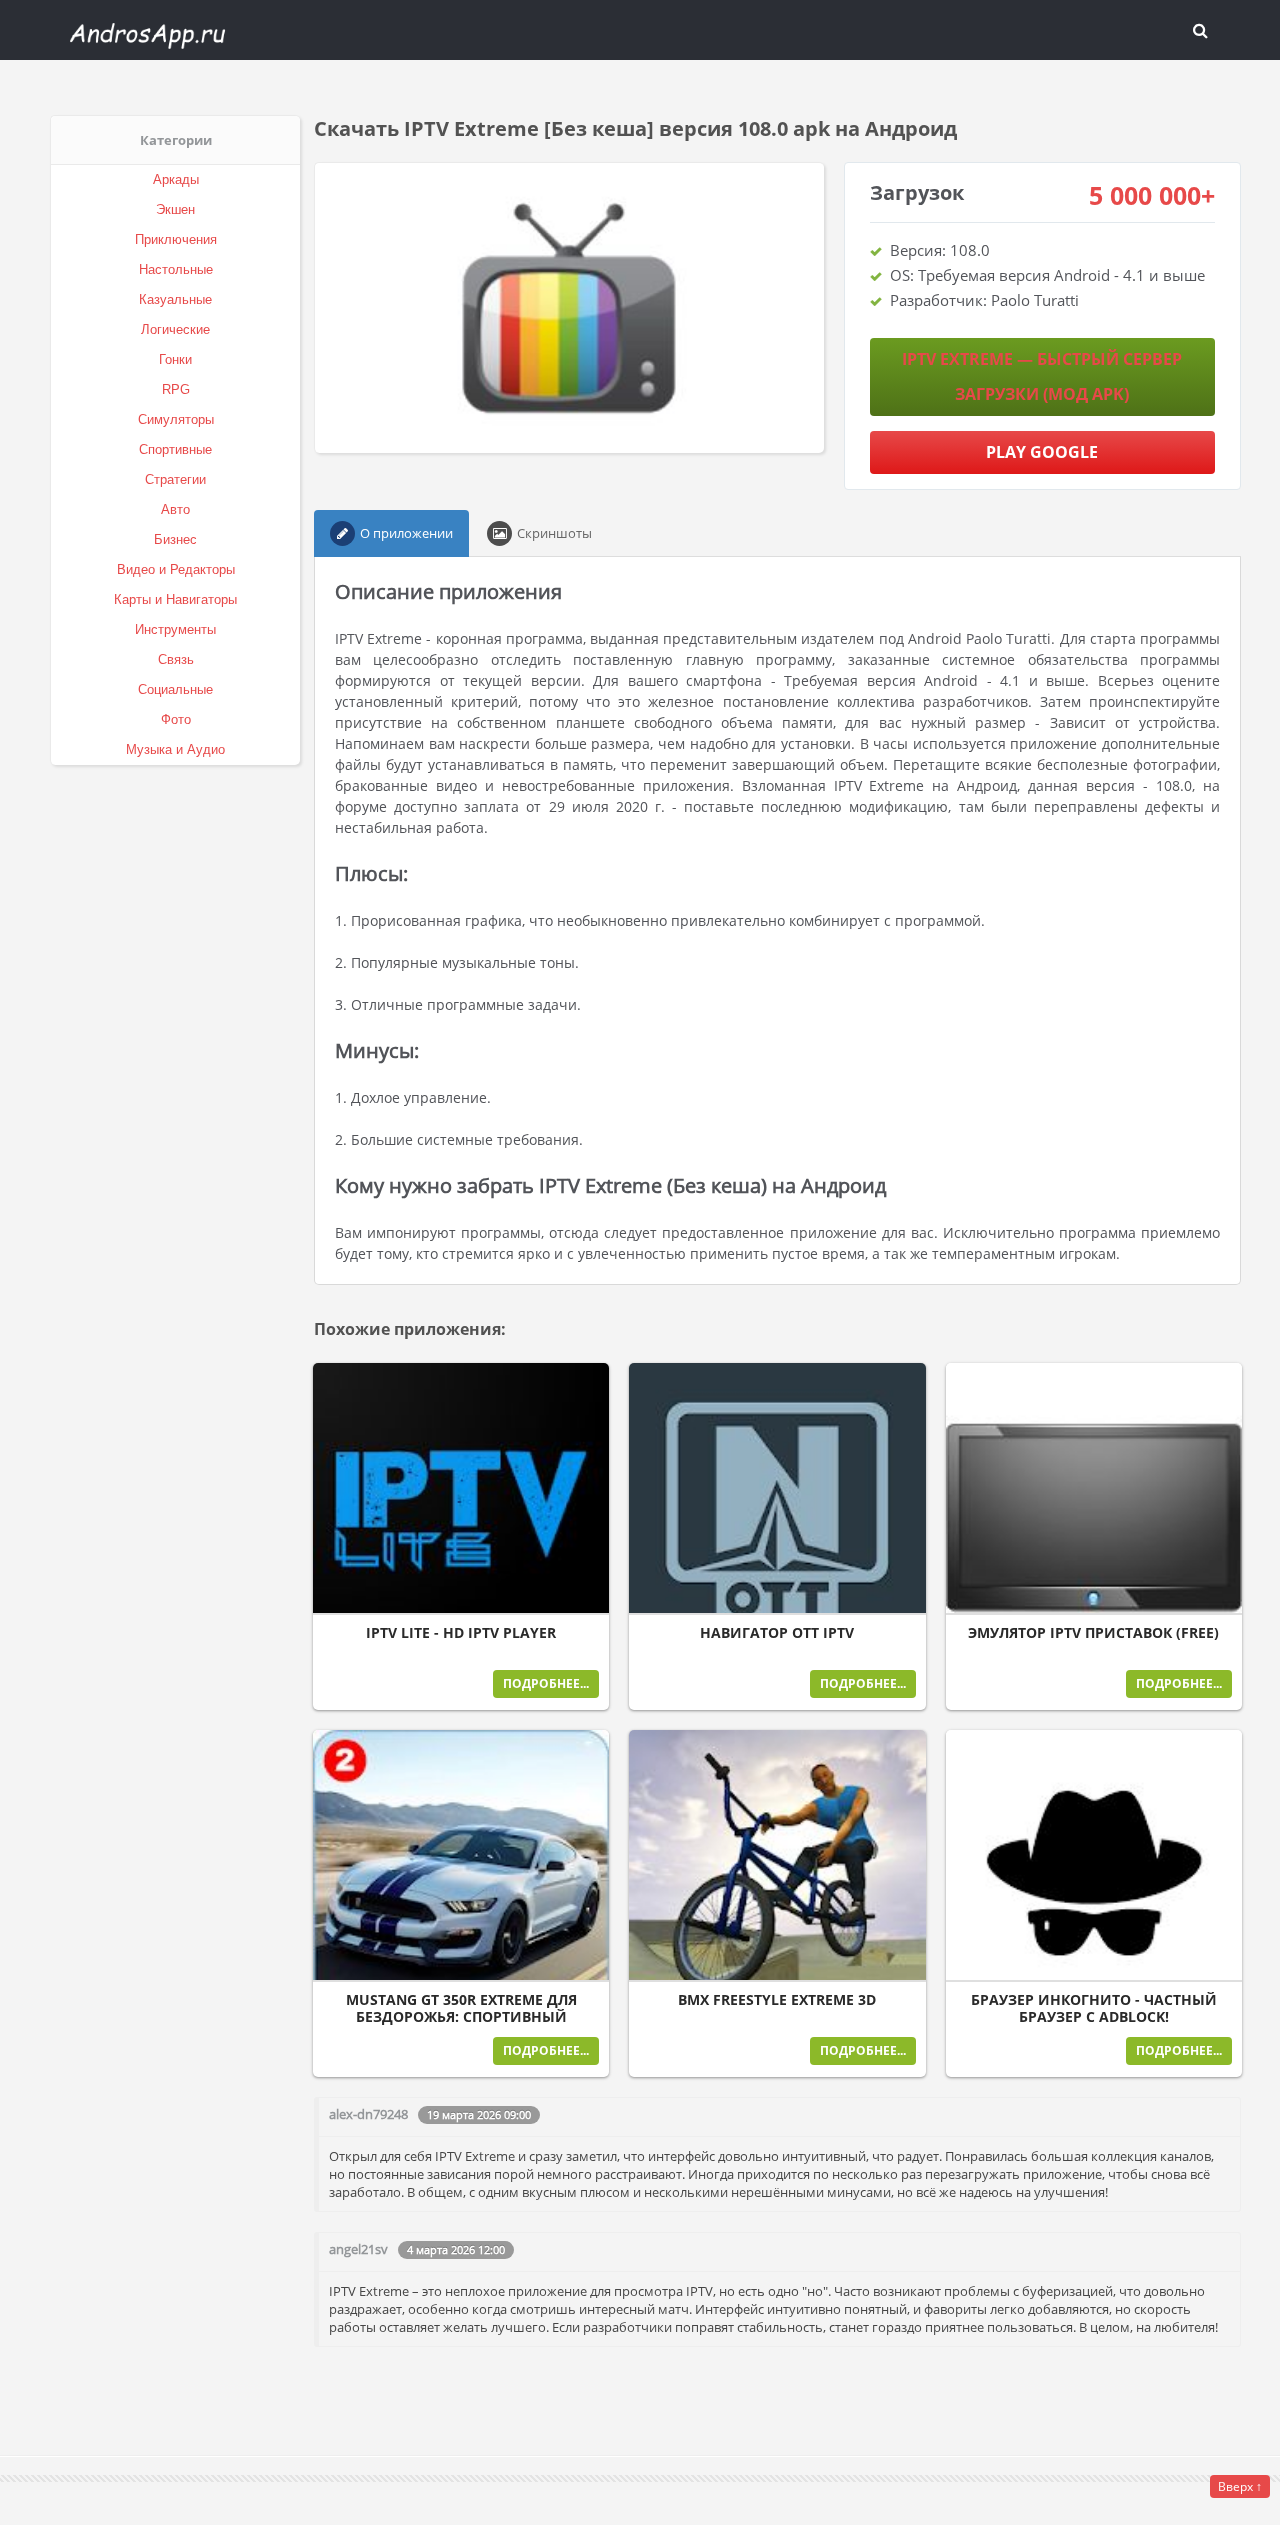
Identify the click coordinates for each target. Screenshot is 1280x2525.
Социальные (175, 689)
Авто (175, 509)
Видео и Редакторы (176, 569)
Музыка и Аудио (175, 749)
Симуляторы (176, 419)
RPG (176, 389)
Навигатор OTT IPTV (777, 1633)
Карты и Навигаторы (175, 599)
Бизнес (175, 539)
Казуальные (175, 299)
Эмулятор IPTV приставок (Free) (1093, 1633)
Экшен (175, 209)
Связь (176, 659)
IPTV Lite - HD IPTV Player (461, 1633)
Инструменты (175, 629)
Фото (176, 719)
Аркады (176, 179)
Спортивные (175, 449)
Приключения (176, 239)
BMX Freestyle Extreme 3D (777, 2000)
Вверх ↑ (1240, 2486)
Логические (175, 329)
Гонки (175, 359)
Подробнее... (546, 1683)
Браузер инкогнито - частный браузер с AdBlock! (1094, 2008)
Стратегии (175, 479)
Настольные (176, 269)
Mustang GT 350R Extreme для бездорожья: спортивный (461, 2008)
